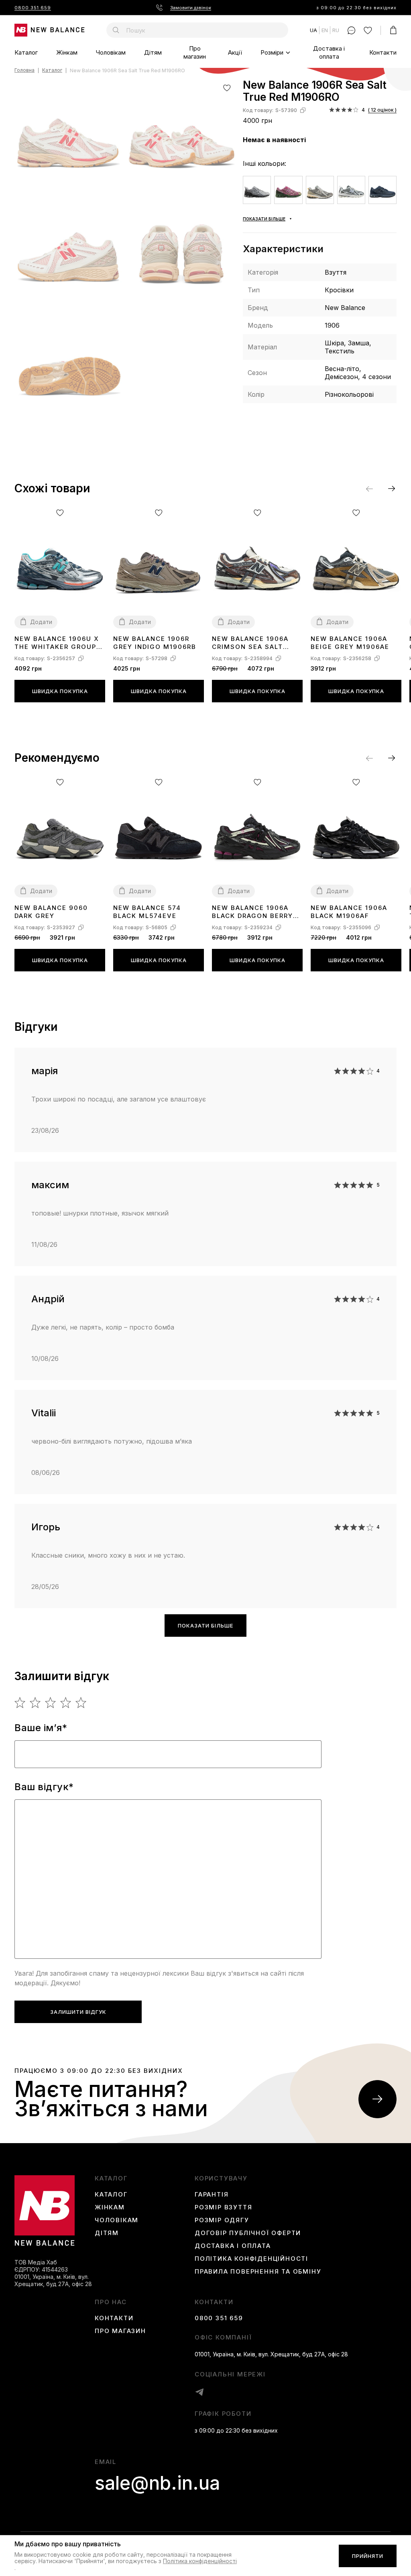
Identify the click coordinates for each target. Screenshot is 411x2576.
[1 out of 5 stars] (20, 1703)
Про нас (111, 2302)
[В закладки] (227, 88)
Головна (24, 70)
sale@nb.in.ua (157, 2483)
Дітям (153, 52)
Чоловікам (111, 52)
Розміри (272, 52)
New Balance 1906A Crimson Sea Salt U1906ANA (250, 643)
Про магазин (195, 52)
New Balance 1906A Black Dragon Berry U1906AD (252, 912)
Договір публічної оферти (248, 2233)
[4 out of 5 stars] (66, 1703)
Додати (41, 622)
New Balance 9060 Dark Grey (51, 912)
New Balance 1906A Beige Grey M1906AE (350, 643)
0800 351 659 (33, 8)
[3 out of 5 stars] (51, 1703)
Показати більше (205, 1626)
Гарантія (212, 2195)
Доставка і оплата (329, 52)
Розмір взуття (223, 2207)
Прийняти (368, 2556)
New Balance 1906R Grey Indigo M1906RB (155, 643)
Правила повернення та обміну (258, 2272)
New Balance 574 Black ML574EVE (147, 912)
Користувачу (221, 2178)
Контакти (383, 52)
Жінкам (67, 52)
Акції (235, 52)
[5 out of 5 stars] (81, 1703)
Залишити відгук (78, 2012)
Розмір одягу (222, 2220)
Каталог (26, 52)
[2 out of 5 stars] (36, 1703)
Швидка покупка (60, 691)
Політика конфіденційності (251, 2259)
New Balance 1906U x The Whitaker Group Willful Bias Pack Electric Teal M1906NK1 (57, 643)
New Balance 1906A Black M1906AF (349, 912)
